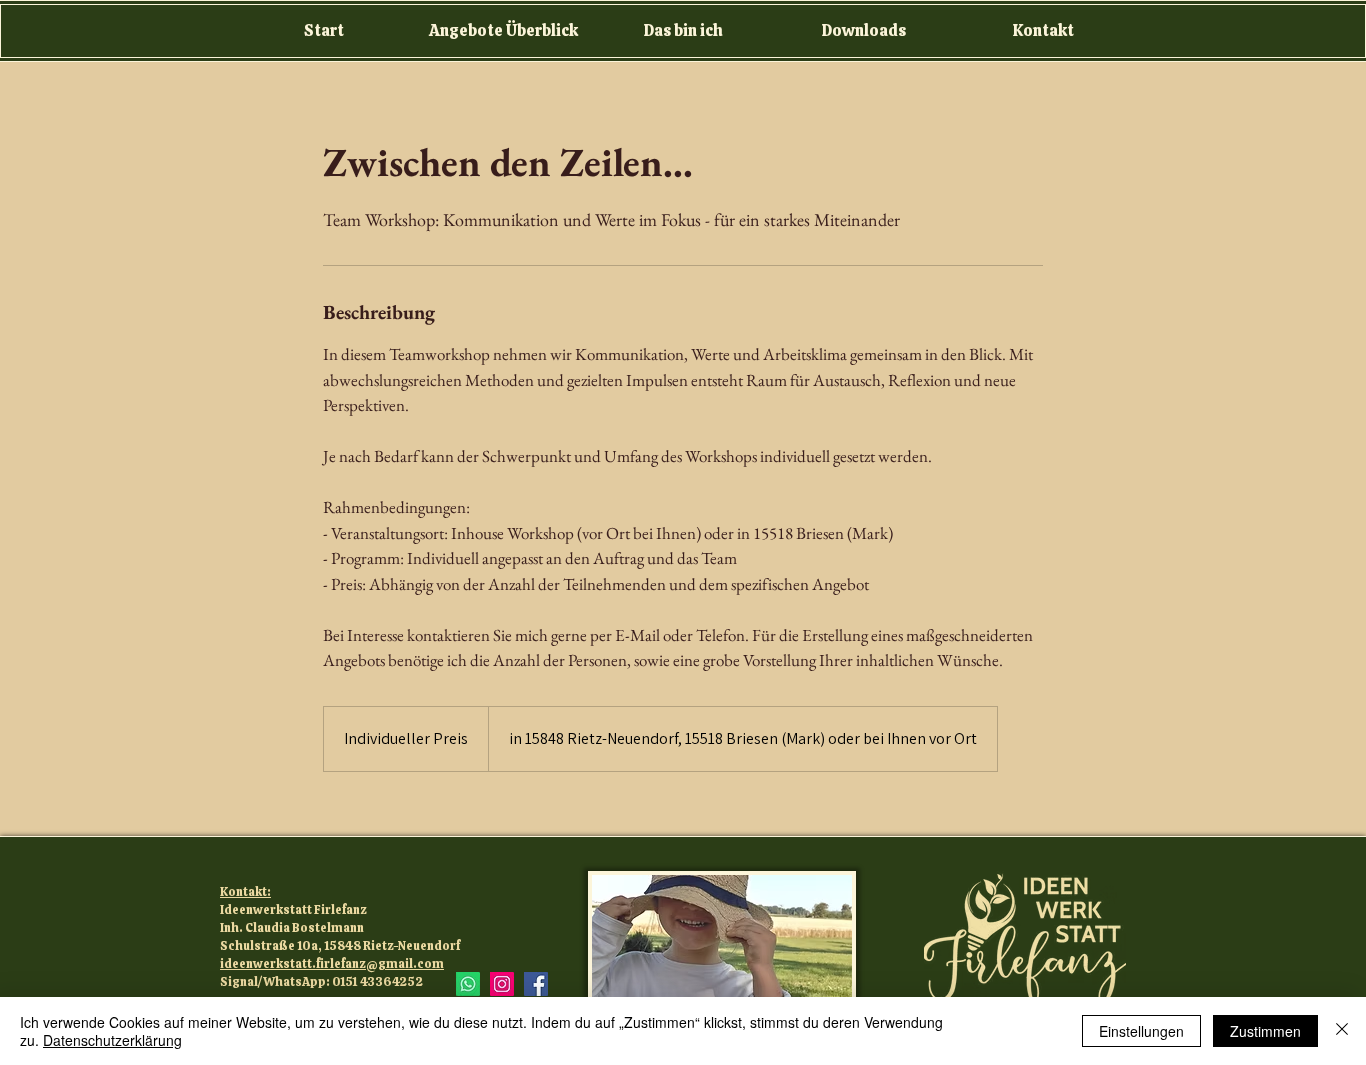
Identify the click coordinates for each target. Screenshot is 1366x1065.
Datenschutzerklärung (112, 1040)
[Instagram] (502, 984)
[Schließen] (1342, 1031)
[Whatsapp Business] (468, 984)
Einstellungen (1141, 1031)
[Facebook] (536, 984)
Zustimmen (1265, 1031)
